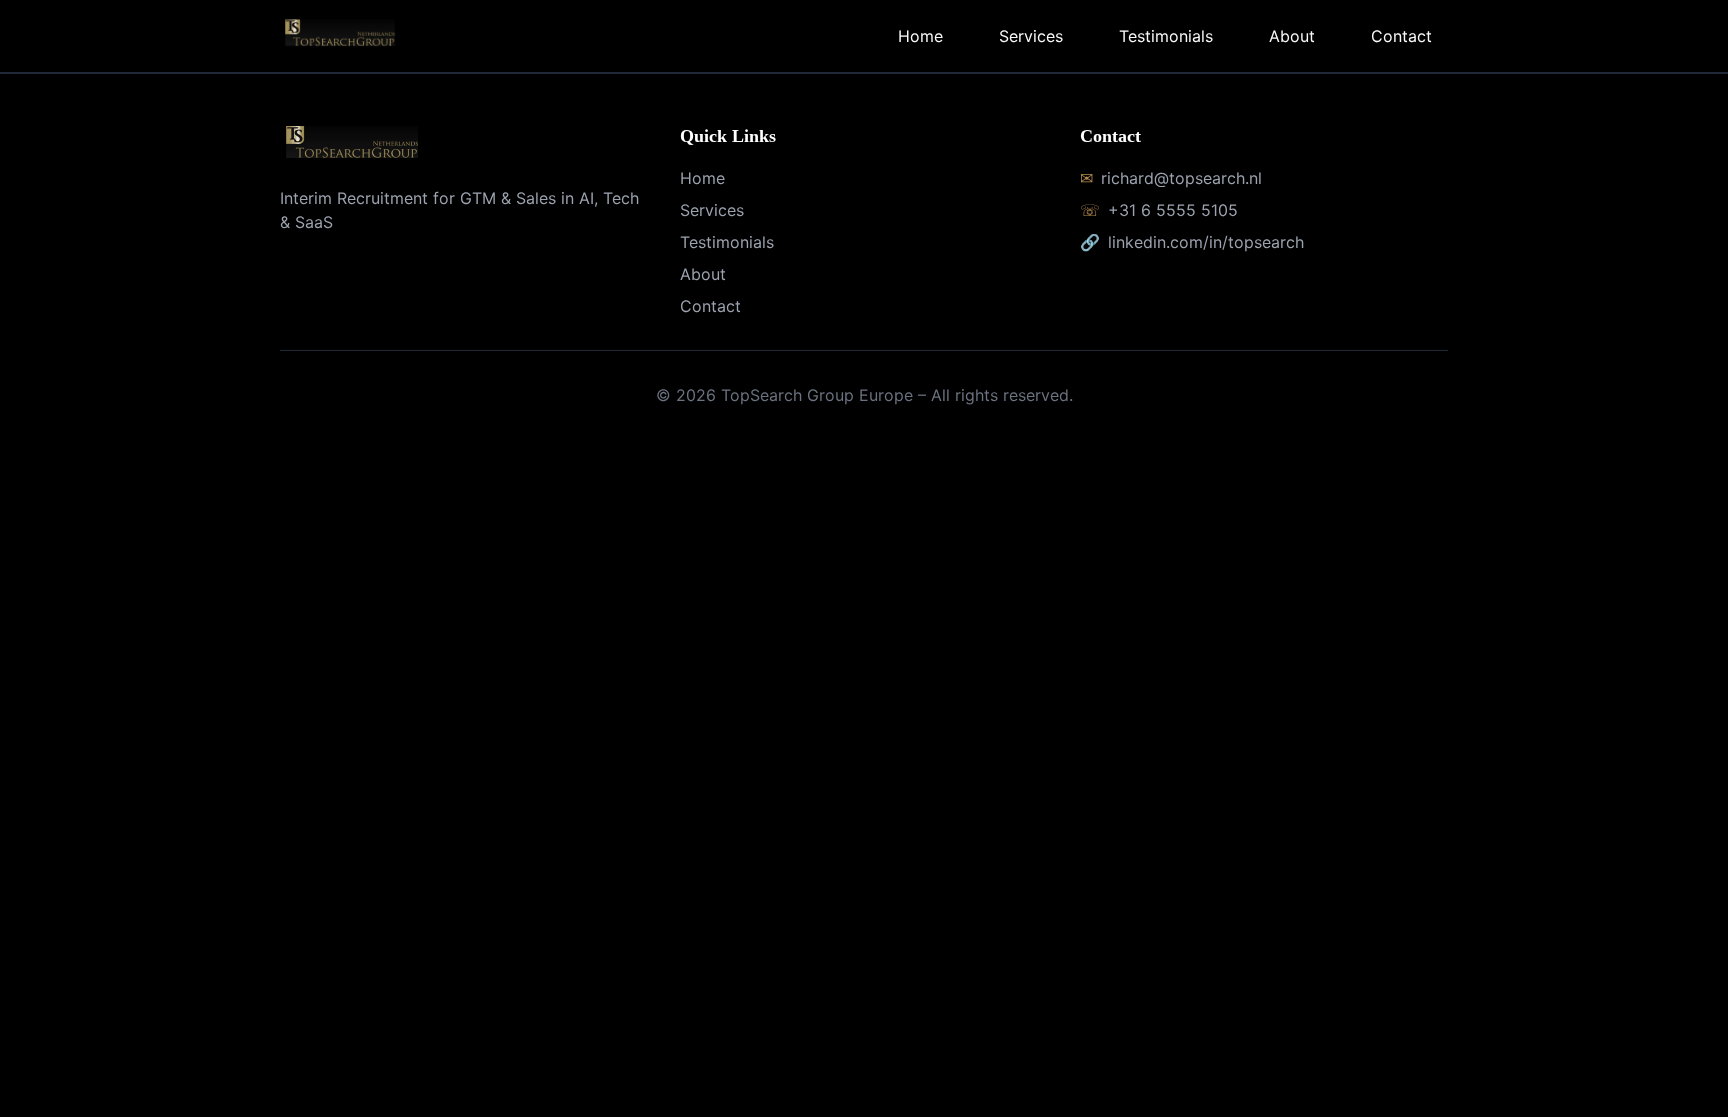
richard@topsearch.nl (1181, 178)
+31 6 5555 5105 (1173, 210)
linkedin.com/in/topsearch (1206, 242)
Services (1031, 36)
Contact (1401, 36)
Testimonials (1166, 36)
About (1292, 36)
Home (920, 36)
